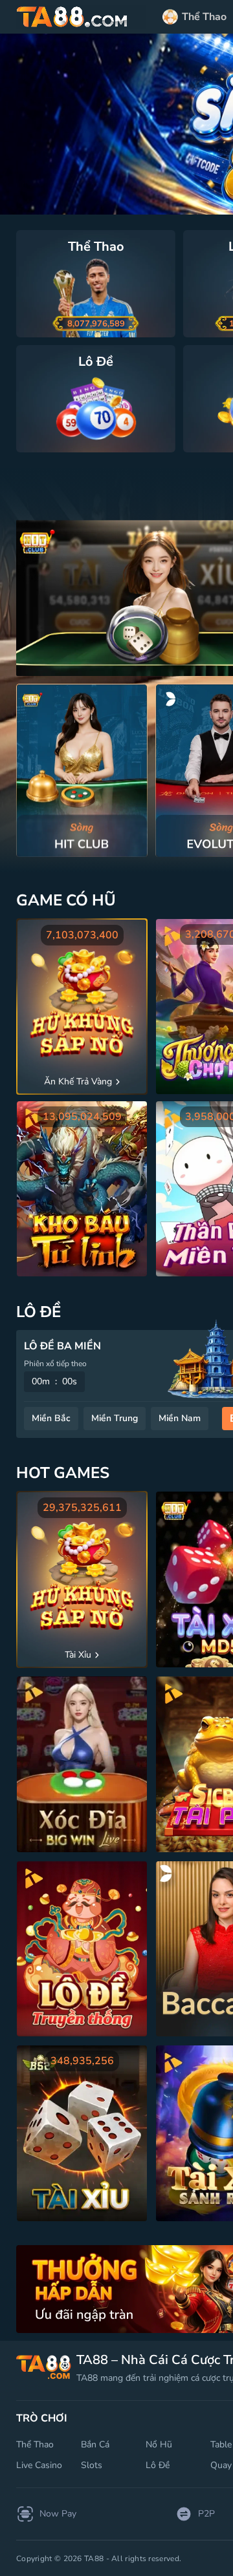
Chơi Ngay (82, 770)
